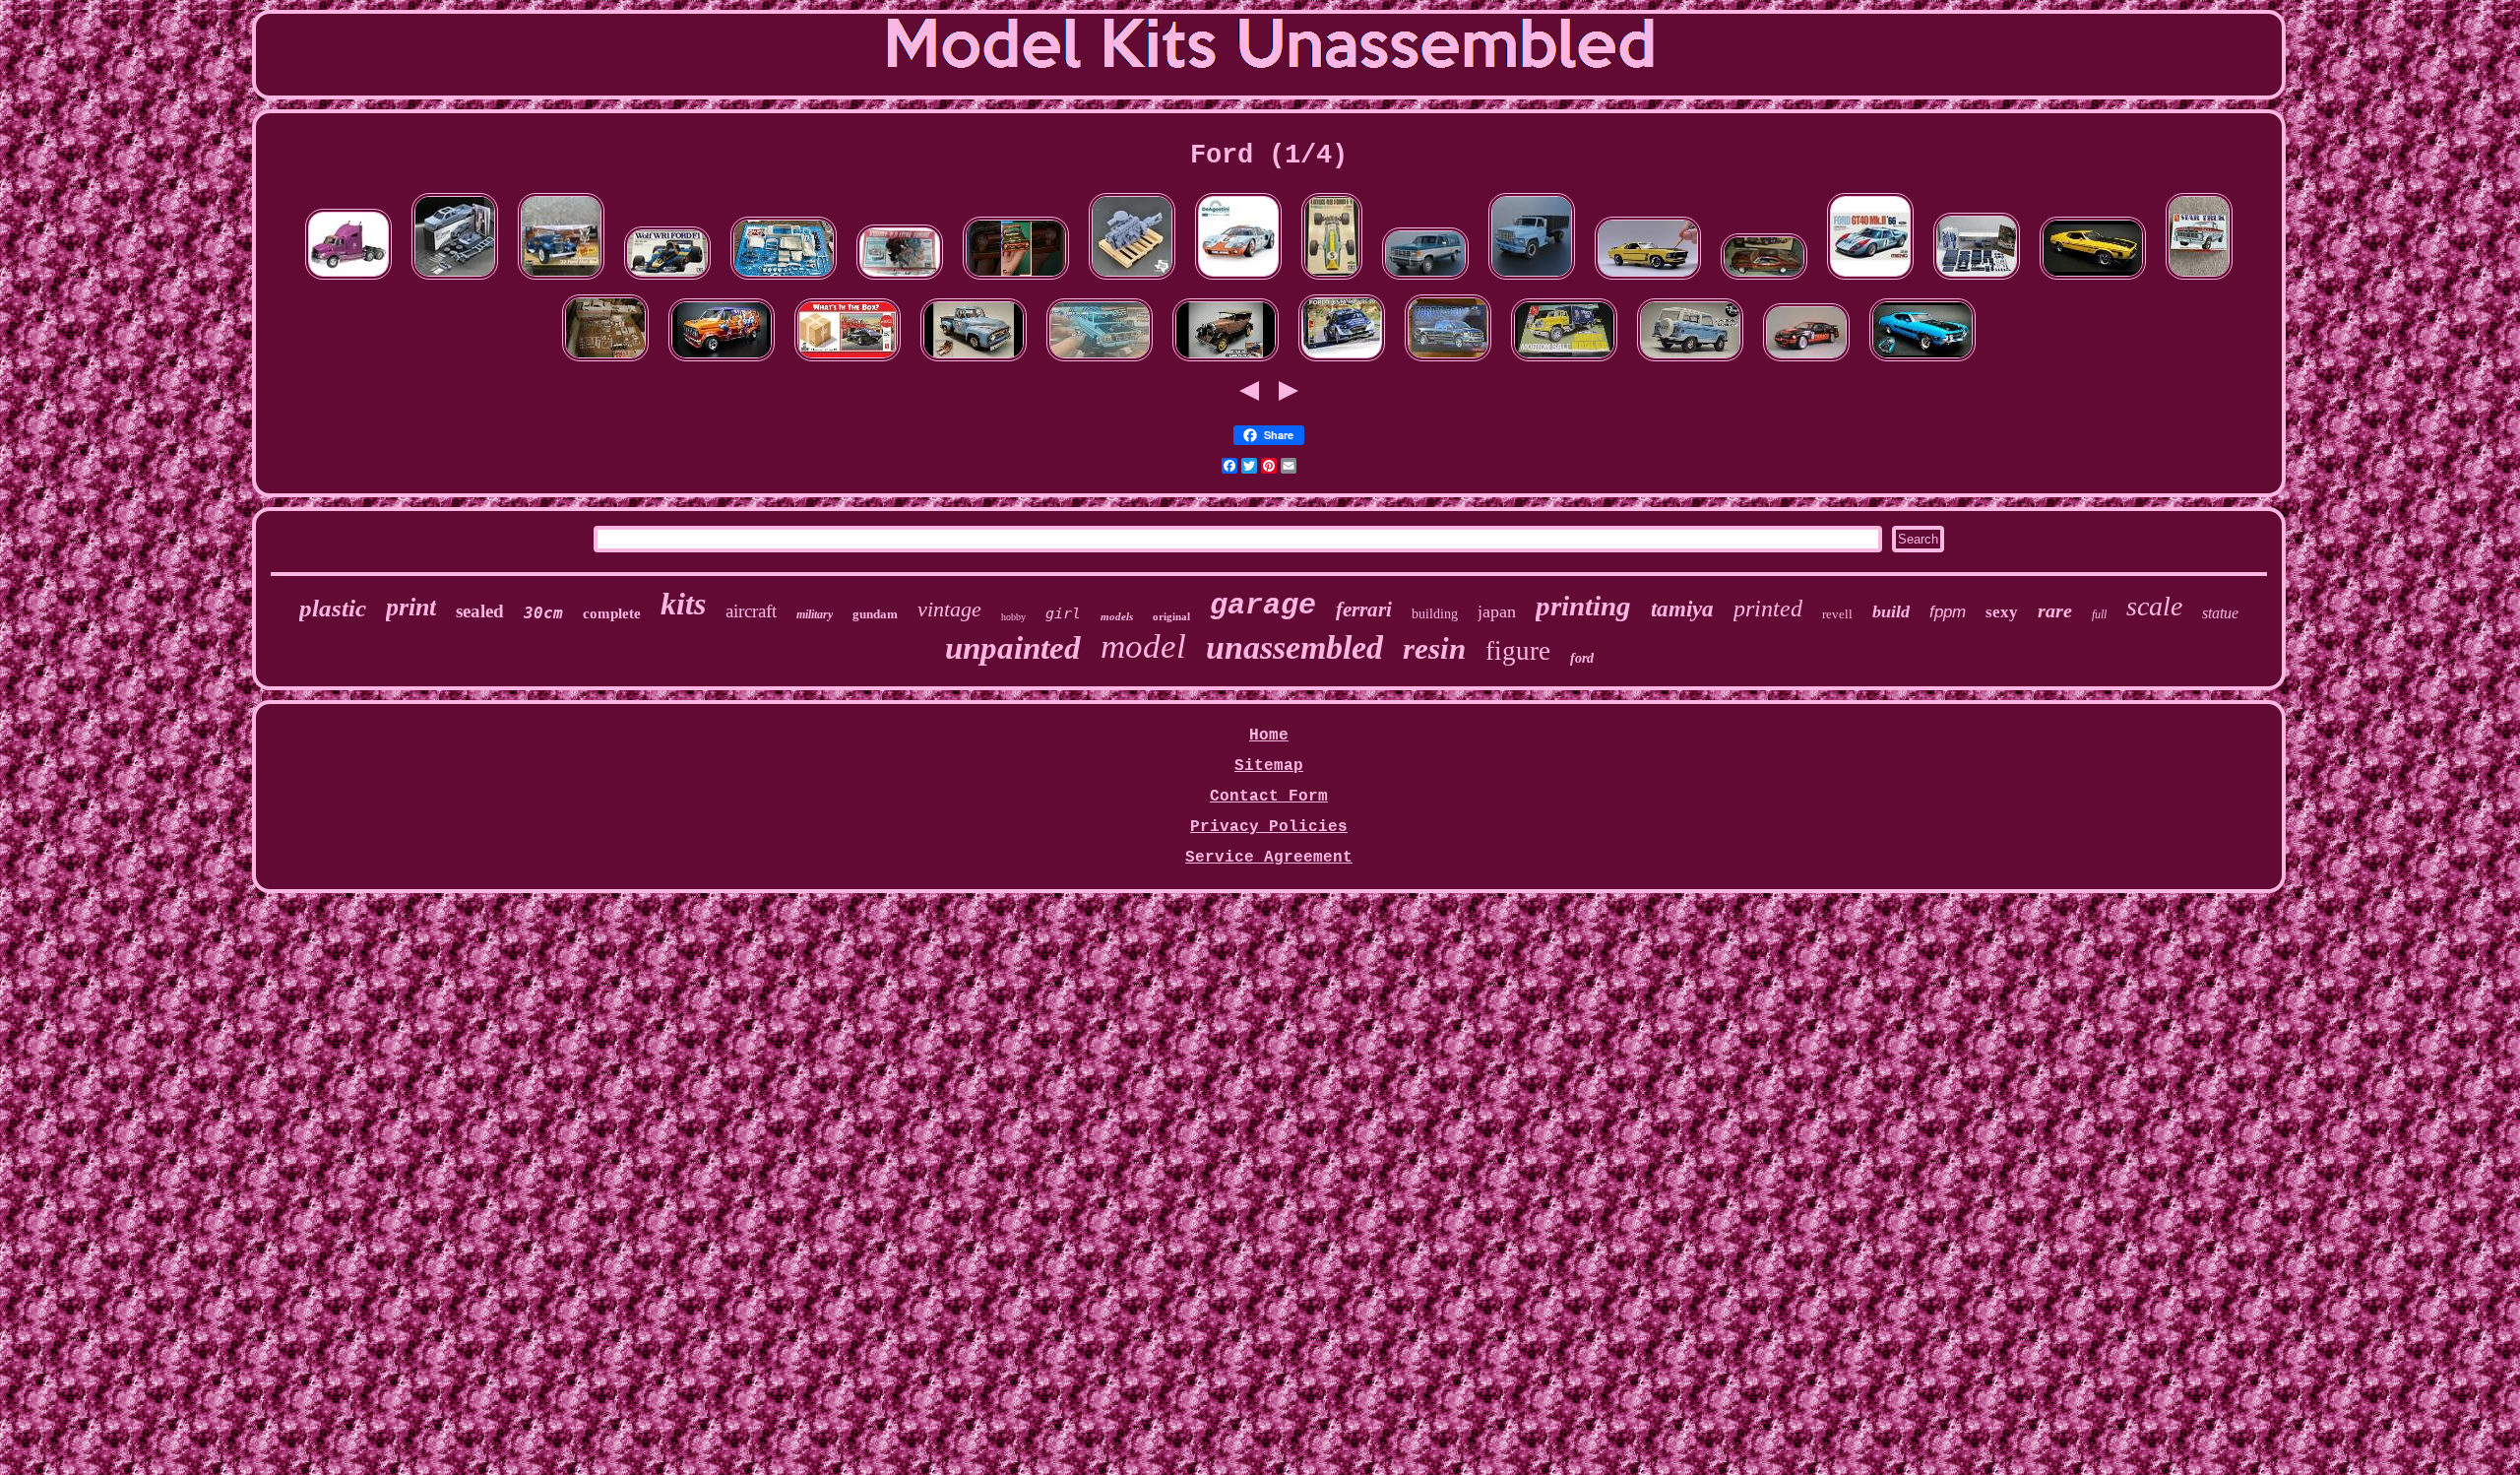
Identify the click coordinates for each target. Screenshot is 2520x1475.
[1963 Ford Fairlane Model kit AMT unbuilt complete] (605, 362)
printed (1768, 609)
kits (683, 604)
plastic (333, 608)
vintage (949, 609)
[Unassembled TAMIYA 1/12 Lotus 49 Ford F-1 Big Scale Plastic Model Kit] (1332, 281)
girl (1063, 613)
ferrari (1364, 609)
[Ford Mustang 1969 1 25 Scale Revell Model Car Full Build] (1648, 281)
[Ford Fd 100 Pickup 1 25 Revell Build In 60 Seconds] (1016, 281)
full (2099, 614)
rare (2055, 610)
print (411, 607)
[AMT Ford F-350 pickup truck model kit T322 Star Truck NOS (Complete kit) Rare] (2199, 281)
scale (2154, 606)
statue (2220, 613)
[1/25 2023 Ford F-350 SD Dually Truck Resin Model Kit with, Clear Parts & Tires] (455, 281)
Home (1269, 736)
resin (1434, 648)
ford (1582, 658)
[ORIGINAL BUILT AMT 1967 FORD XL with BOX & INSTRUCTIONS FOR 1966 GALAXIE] (1764, 281)
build (1891, 611)
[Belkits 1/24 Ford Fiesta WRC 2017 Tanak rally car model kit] (1342, 362)
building (1435, 614)
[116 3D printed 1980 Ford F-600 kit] (1532, 281)
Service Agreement (1269, 858)
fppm (1948, 612)
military (815, 614)
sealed (480, 611)
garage (1263, 606)
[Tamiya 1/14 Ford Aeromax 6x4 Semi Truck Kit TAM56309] (348, 281)
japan (1497, 611)
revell (1837, 614)
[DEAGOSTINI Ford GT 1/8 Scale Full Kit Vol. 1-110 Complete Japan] (1238, 281)
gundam (875, 614)
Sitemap (1269, 766)
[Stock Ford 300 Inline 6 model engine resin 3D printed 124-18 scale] (1132, 281)
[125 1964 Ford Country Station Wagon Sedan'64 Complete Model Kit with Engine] (1977, 281)
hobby (1013, 617)
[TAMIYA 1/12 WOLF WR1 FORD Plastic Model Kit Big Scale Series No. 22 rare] (667, 281)
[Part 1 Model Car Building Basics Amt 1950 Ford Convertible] (784, 281)
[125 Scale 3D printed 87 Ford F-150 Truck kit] (1425, 281)
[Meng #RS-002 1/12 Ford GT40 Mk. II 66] (1870, 281)
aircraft (751, 611)
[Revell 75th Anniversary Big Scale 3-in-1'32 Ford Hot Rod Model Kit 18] (561, 281)
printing (1583, 606)
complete (612, 613)
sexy (2002, 612)
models (1117, 616)
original (1171, 616)
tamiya (1682, 609)
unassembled (1294, 647)
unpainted (1013, 648)
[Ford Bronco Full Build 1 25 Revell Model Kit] (1690, 362)
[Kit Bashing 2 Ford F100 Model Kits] (1100, 362)
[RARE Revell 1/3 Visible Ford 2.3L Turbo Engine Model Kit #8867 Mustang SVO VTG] (900, 281)
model (1143, 646)
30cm (543, 613)
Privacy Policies (1269, 827)
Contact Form (1269, 797)
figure (1518, 651)
